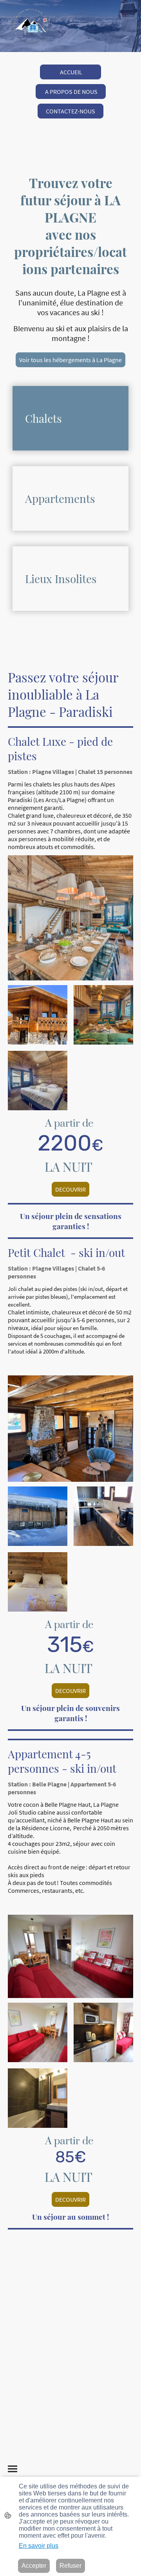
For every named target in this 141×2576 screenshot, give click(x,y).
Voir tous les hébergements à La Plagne (70, 360)
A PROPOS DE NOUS (71, 92)
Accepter (34, 2566)
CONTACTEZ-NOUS (70, 111)
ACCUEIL (70, 72)
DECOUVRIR (70, 1189)
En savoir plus (39, 2546)
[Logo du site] (31, 26)
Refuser (70, 2566)
